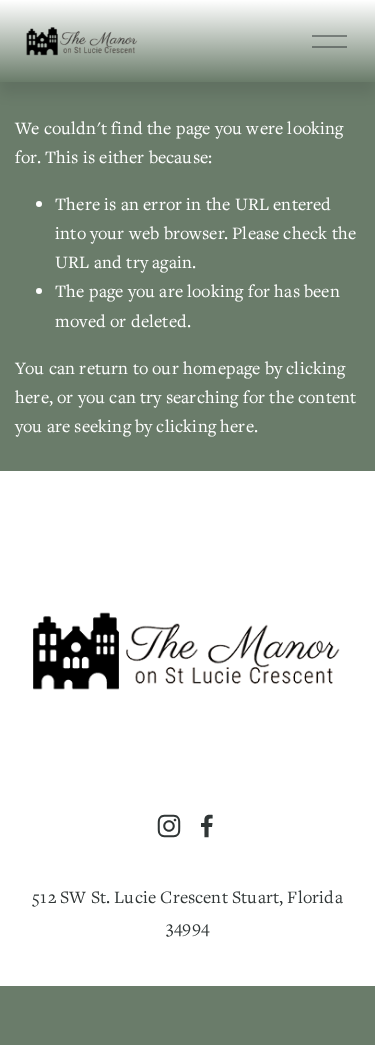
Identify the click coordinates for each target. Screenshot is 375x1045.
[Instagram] (169, 826)
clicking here (204, 425)
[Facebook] (207, 826)
